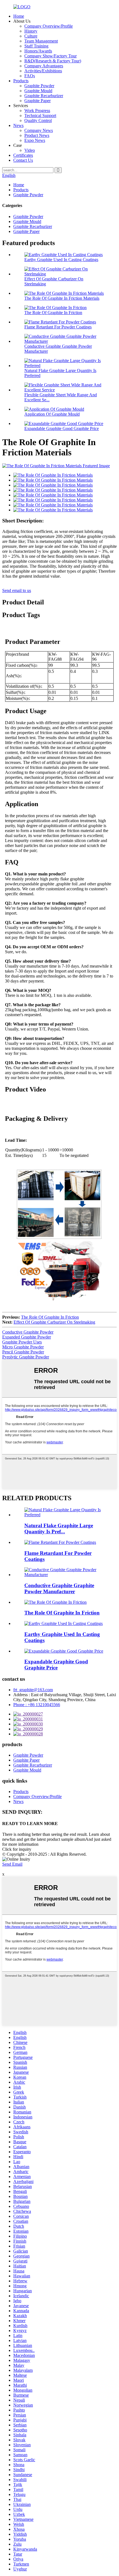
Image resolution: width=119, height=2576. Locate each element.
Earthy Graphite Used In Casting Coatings (61, 260)
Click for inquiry (17, 1849)
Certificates (23, 155)
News (18, 125)
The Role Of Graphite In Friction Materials (62, 298)
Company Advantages (44, 66)
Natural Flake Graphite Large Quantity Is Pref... (59, 1529)
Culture (31, 36)
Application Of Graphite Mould (52, 414)
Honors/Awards (38, 51)
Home (19, 16)
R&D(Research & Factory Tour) (53, 61)
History (31, 31)
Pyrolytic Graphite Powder (26, 1357)
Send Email (12, 1864)
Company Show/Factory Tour (51, 56)
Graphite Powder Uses (22, 1342)
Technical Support (40, 115)
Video (30, 150)
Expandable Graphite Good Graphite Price (62, 428)
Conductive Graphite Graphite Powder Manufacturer (59, 1588)
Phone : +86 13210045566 (37, 1705)
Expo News (35, 140)
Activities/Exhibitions (43, 71)
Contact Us (23, 160)
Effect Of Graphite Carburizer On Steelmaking (54, 1322)
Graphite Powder (39, 86)
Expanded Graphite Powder (27, 1337)
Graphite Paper (37, 101)
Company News (39, 130)
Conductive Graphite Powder (28, 1332)
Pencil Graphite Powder (23, 1352)
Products (21, 81)
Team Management (41, 41)
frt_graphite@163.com (33, 1690)
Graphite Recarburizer (44, 96)
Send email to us (17, 590)
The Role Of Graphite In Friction (53, 313)
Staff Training (36, 46)
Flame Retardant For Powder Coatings (58, 327)
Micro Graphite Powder (23, 1347)
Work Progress (37, 111)
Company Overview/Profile (49, 26)
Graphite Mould (38, 91)
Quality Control (38, 120)
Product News (37, 135)
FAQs (30, 76)
